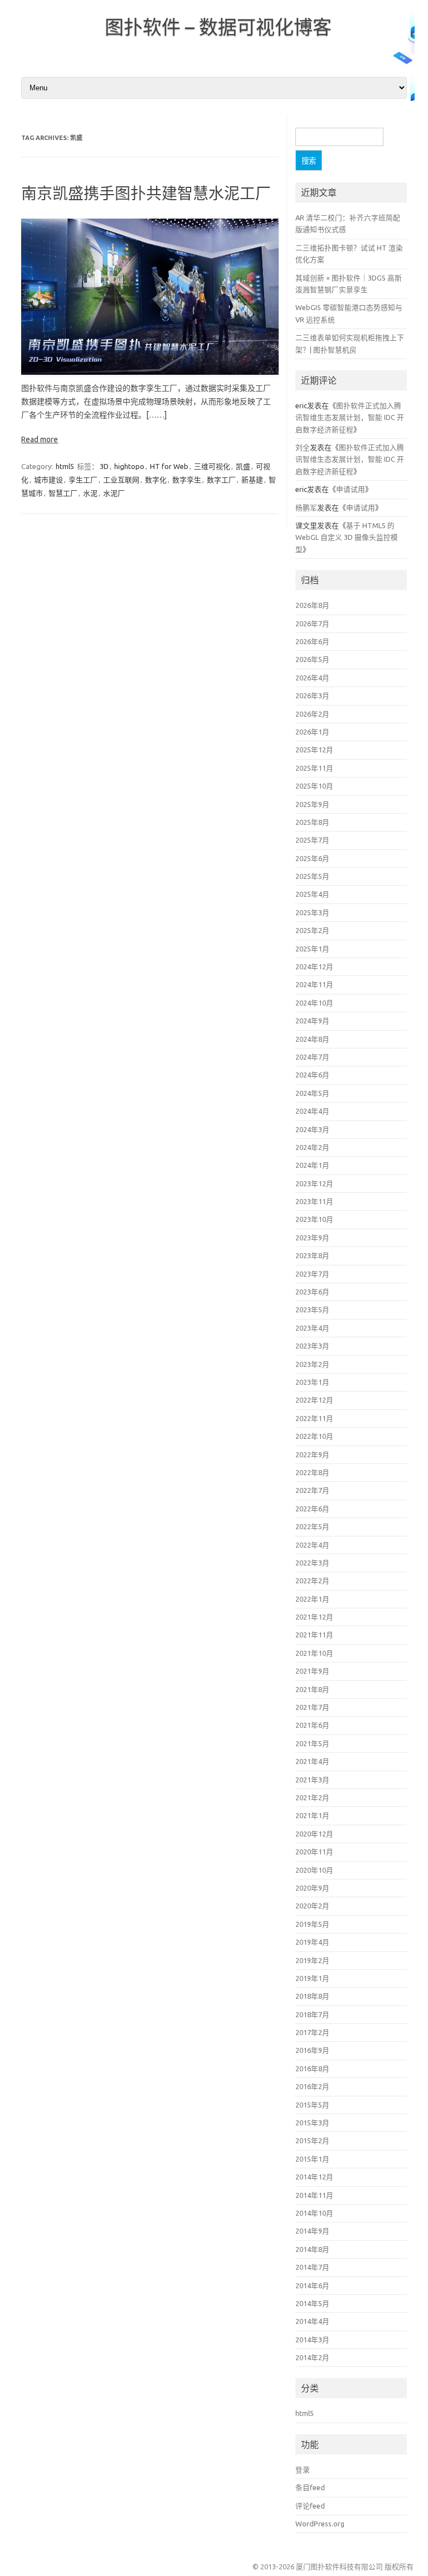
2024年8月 (312, 1039)
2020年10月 (314, 1870)
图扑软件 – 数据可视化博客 (218, 27)
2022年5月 (312, 1526)
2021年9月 (312, 1671)
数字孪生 (187, 480)
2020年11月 (314, 1852)
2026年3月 (312, 695)
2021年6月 (312, 1725)
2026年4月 (312, 678)
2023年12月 (314, 1183)
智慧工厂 (63, 493)
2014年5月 (312, 2303)
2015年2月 (312, 2140)
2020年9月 (312, 1888)
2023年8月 (312, 1255)
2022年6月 (312, 1509)
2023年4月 (312, 1328)
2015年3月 (312, 2123)
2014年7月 (312, 2267)
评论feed (310, 2506)
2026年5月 (312, 659)
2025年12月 (314, 750)
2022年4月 (312, 1545)
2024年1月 (312, 1165)
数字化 (156, 480)
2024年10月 (314, 1003)
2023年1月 (312, 1382)
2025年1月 (312, 949)
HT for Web (169, 466)
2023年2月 (312, 1364)
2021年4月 (312, 1761)
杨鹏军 (306, 508)
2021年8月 (312, 1689)
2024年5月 (312, 1093)
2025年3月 (312, 912)
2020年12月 (314, 1834)
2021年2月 (312, 1797)
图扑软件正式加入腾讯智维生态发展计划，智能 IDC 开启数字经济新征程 (350, 417)
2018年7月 (312, 2014)
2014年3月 (312, 2340)
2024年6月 (312, 1075)
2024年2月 (312, 1147)
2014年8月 (312, 2249)
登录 (303, 2469)
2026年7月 (312, 624)
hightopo (129, 466)
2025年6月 (312, 858)
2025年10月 (314, 786)
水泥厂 (114, 493)
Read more (40, 439)
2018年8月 (312, 1996)
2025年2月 (312, 930)
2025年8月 (312, 822)
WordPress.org (320, 2524)
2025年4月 (312, 894)
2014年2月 (312, 2357)
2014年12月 (314, 2177)
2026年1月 (312, 732)
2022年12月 (314, 1400)
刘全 (303, 447)
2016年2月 (312, 2086)
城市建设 (48, 480)
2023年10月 (314, 1219)
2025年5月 (312, 876)
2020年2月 (312, 1906)
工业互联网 (121, 480)
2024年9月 (312, 1021)
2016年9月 (312, 2050)
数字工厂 (221, 480)
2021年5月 (312, 1743)
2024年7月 (312, 1057)
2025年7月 (312, 840)
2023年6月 (312, 1292)
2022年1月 (312, 1599)
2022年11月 (314, 1418)
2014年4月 (312, 2321)
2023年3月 (312, 1346)
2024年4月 (312, 1111)
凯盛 (243, 466)
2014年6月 (312, 2285)
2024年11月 (314, 984)
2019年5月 (312, 1924)
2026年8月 (312, 605)
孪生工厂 (83, 480)
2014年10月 (314, 2213)
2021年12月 (314, 1617)
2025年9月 (312, 804)
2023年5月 (312, 1309)
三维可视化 (212, 466)
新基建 (252, 480)
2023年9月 (312, 1238)
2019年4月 (312, 1942)
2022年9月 (312, 1454)
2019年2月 (312, 1960)
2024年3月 (312, 1129)
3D (104, 466)
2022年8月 (312, 1472)
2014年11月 (314, 2195)
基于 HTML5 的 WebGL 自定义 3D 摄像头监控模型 (347, 537)
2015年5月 (312, 2105)
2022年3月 (312, 1563)
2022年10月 (314, 1436)
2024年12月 (314, 966)
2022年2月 (312, 1581)
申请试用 (351, 489)
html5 (65, 466)
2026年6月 (312, 641)
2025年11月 (314, 768)
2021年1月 (312, 1815)
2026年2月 (312, 714)
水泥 (90, 493)
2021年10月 (314, 1653)
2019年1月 (312, 1978)
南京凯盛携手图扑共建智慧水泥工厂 (146, 193)
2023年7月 (312, 1274)
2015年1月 (312, 2159)
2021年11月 (314, 1635)
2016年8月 (312, 2068)
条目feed (310, 2487)
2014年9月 (312, 2231)
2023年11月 (314, 1201)
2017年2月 (312, 2032)
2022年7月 (312, 1490)
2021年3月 (312, 1780)
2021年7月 (312, 1707)
